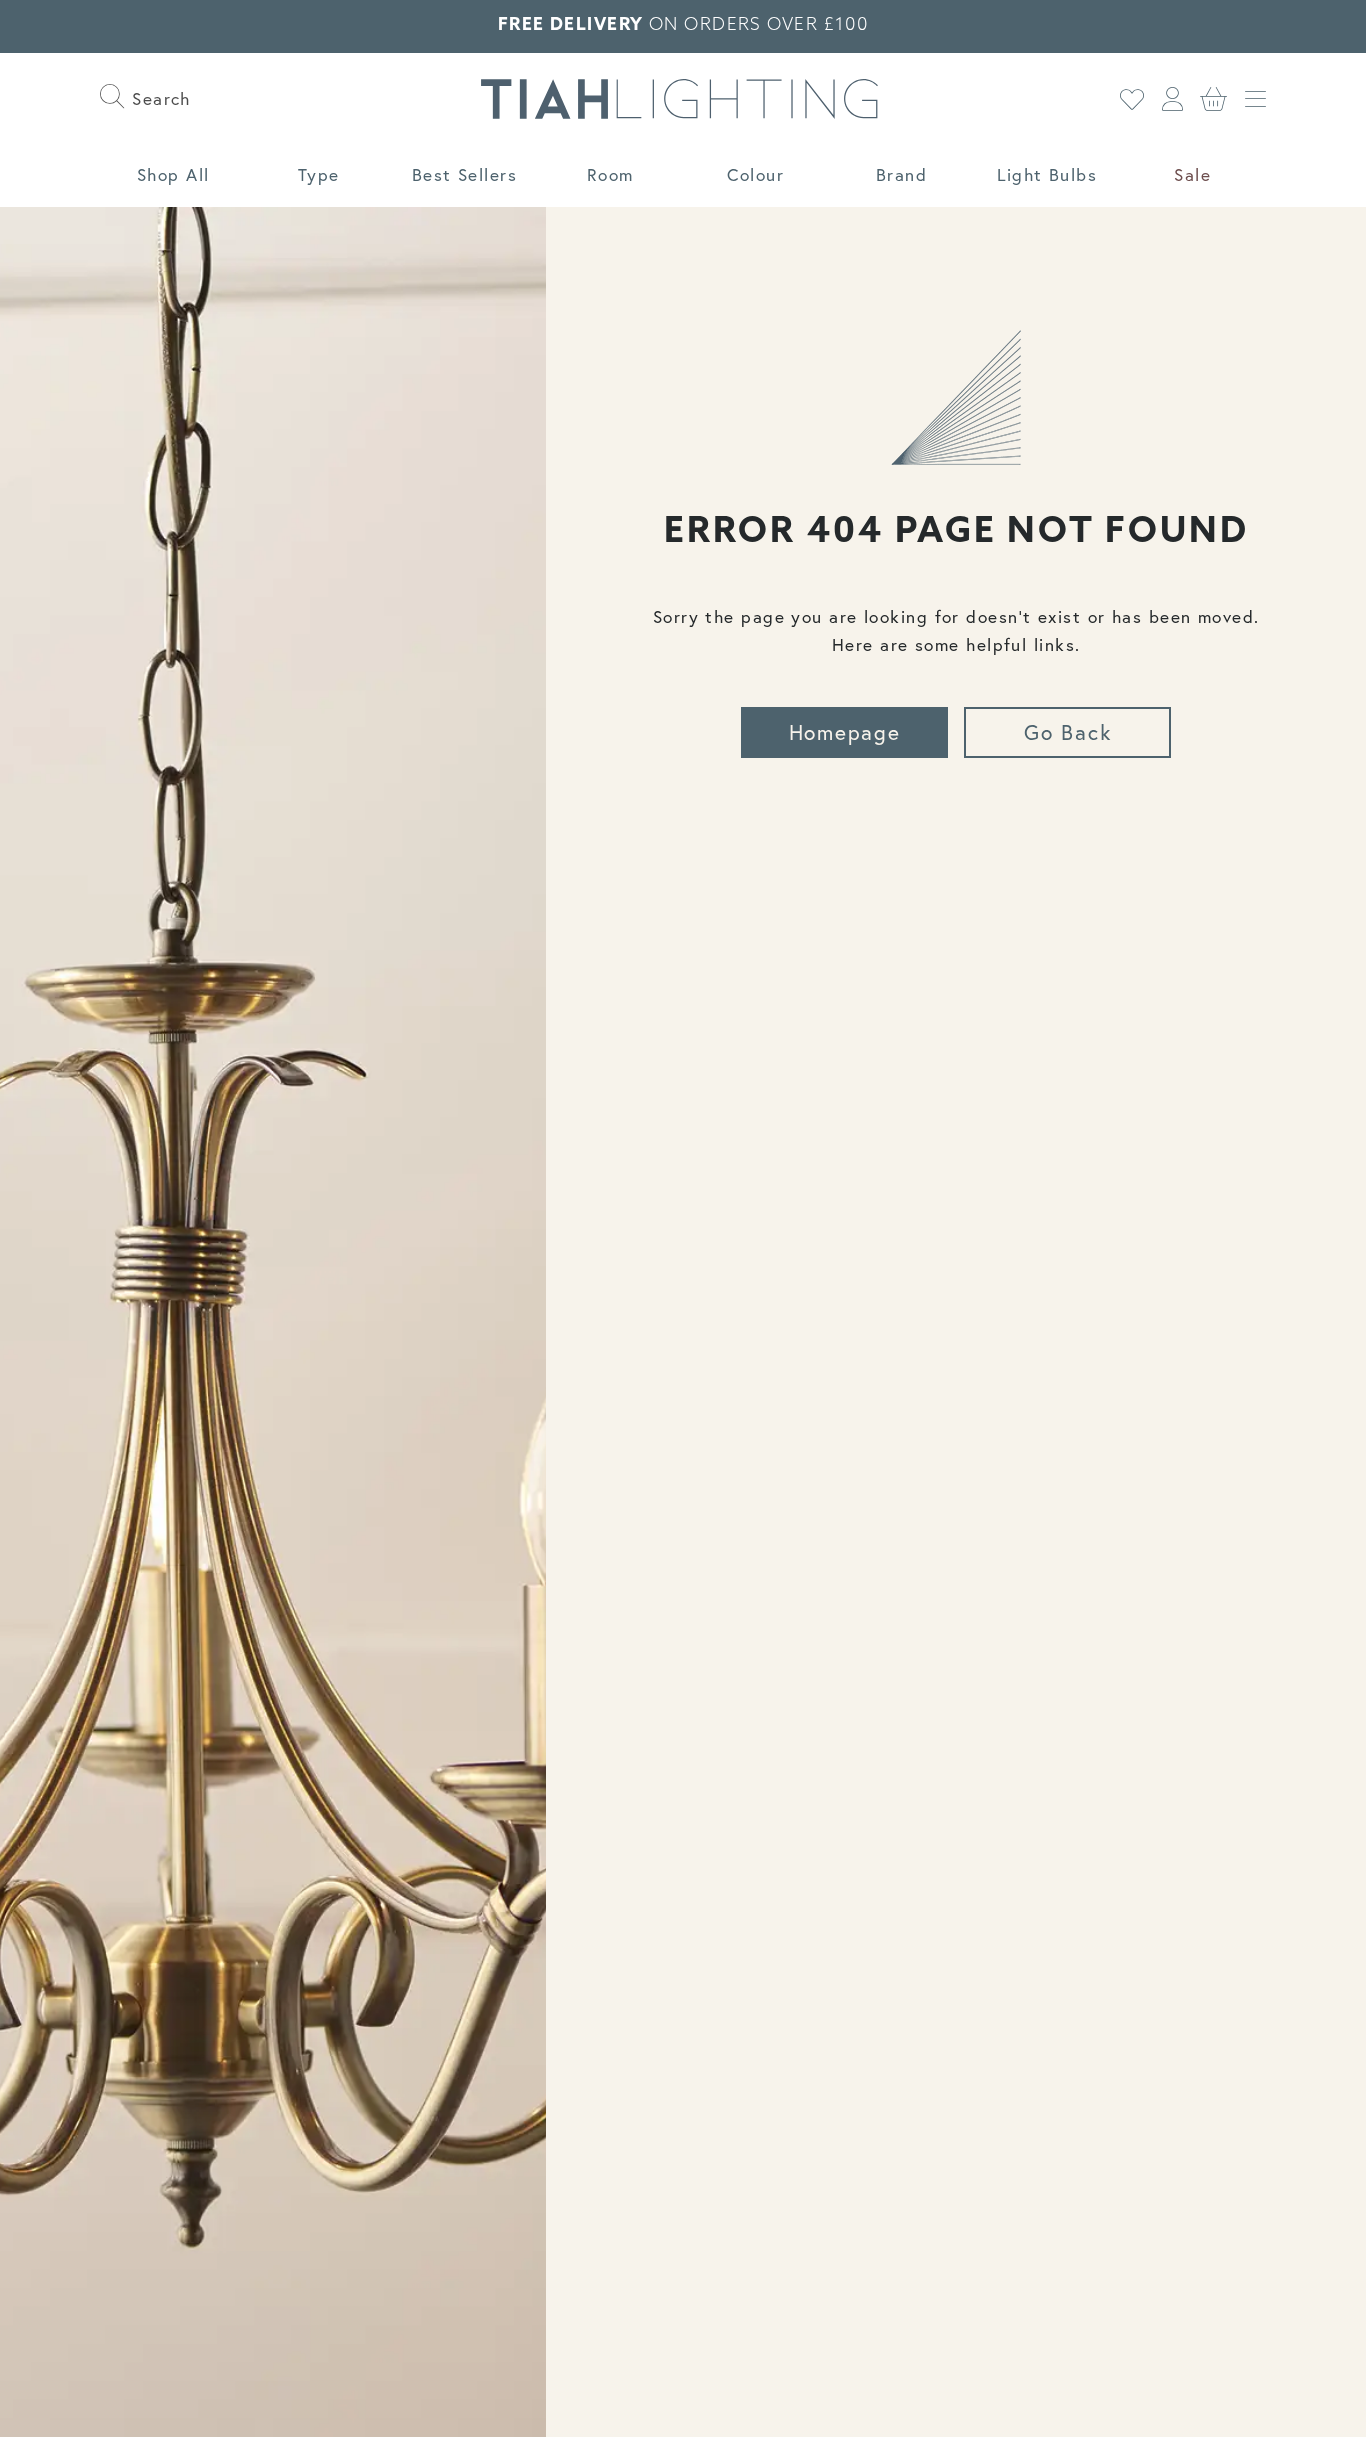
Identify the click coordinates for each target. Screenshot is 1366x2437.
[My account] (1173, 99)
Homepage (845, 732)
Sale (1192, 174)
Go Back (1067, 732)
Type (319, 174)
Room (610, 174)
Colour (755, 174)
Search (158, 98)
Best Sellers (464, 174)
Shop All (173, 174)
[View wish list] (1132, 99)
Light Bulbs (1047, 174)
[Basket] (1214, 99)
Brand (901, 174)
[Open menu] (1255, 99)
